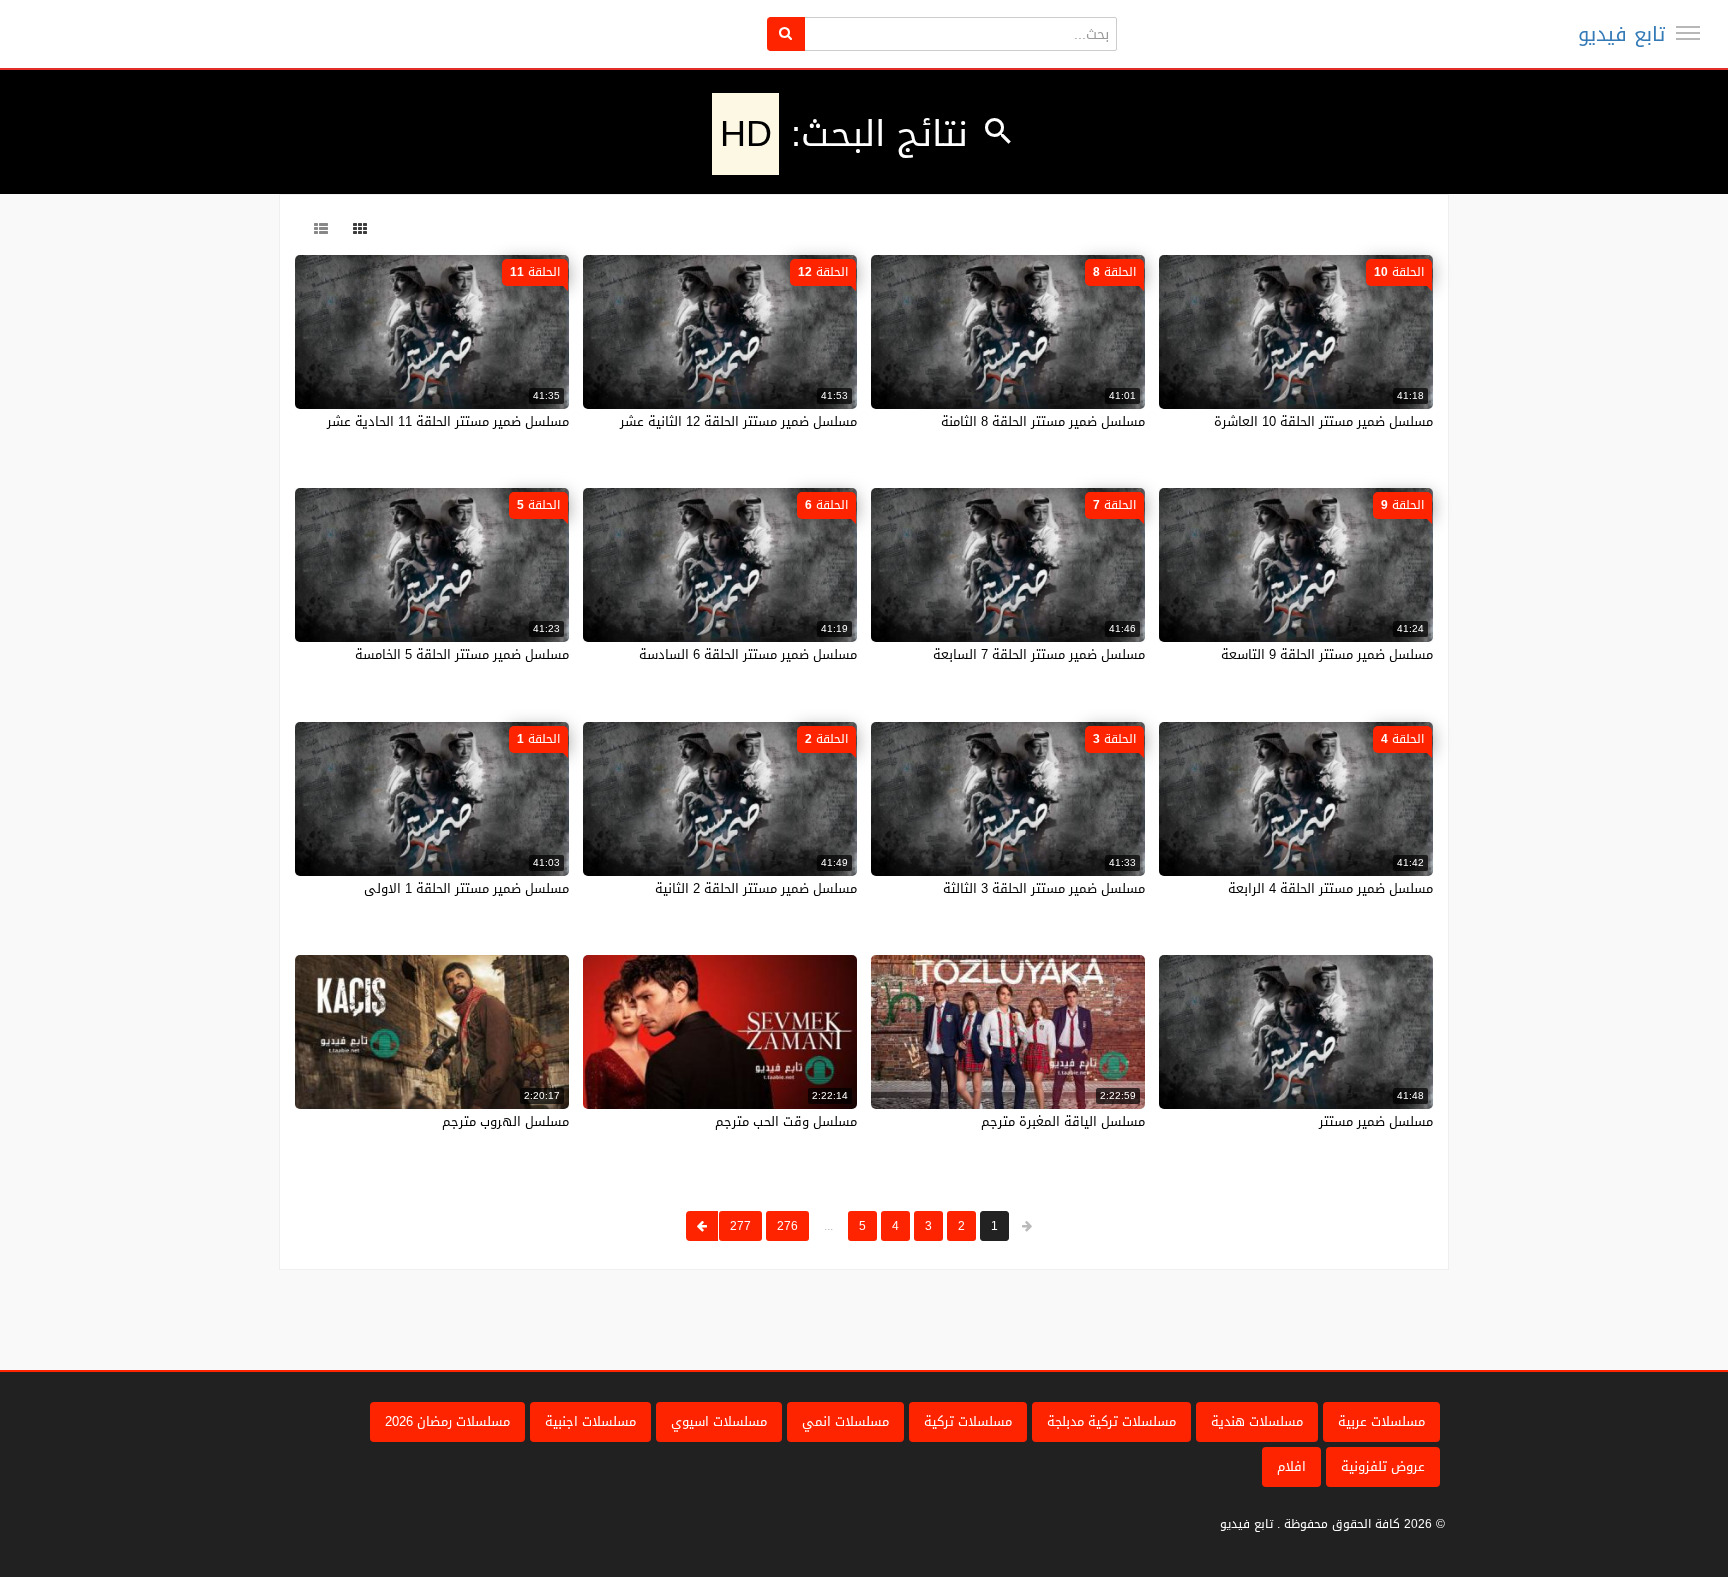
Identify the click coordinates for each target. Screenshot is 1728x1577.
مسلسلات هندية (1257, 1421)
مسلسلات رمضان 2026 (447, 1421)
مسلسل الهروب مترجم (505, 1121)
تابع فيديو (1621, 34)
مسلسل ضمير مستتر (1376, 1121)
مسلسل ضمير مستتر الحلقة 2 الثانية (756, 888)
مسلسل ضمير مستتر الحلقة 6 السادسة (748, 654)
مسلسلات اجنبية (590, 1421)
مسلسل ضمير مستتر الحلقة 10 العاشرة (1323, 421)
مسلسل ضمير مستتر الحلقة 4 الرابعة (1330, 888)
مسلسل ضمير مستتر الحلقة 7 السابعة (1039, 654)
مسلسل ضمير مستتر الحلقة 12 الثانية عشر (738, 421)
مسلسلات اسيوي (719, 1421)
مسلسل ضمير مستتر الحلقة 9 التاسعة (1327, 654)
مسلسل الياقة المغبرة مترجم (1063, 1121)
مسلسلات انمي (845, 1421)
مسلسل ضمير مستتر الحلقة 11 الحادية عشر (448, 421)
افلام (1291, 1466)
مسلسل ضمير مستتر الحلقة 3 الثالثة (1044, 888)
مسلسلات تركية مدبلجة (1111, 1421)
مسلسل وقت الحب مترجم (786, 1121)
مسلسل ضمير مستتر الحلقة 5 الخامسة (462, 654)
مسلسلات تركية (968, 1421)
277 (740, 1226)
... (828, 1226)
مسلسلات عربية (1381, 1421)
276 (787, 1226)
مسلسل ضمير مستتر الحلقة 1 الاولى (466, 888)
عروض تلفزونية (1383, 1466)
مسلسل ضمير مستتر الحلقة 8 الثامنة (1043, 421)
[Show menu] (1688, 33)
